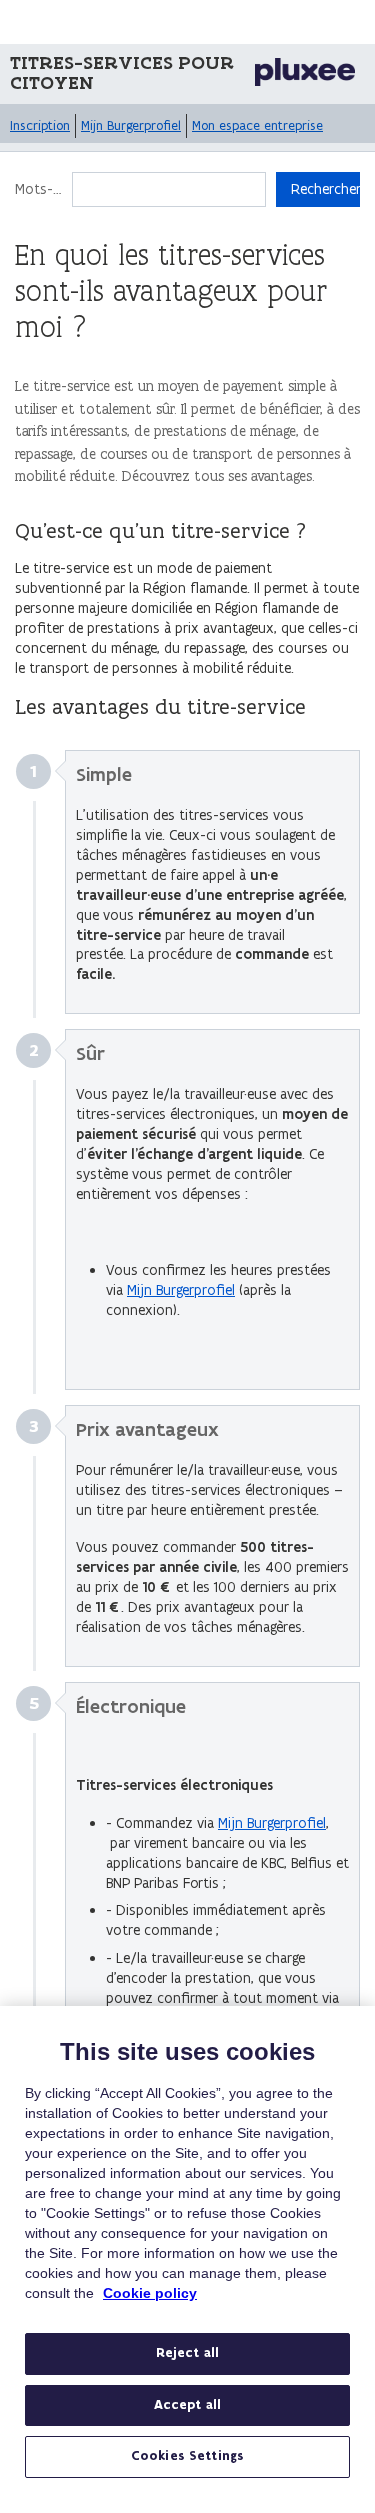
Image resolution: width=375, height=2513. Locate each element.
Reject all (187, 2353)
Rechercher (325, 189)
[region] (187, 2259)
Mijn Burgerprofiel (131, 125)
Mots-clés (38, 189)
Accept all (187, 2405)
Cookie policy (150, 2293)
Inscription (40, 125)
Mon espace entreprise (257, 125)
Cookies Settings (187, 2456)
